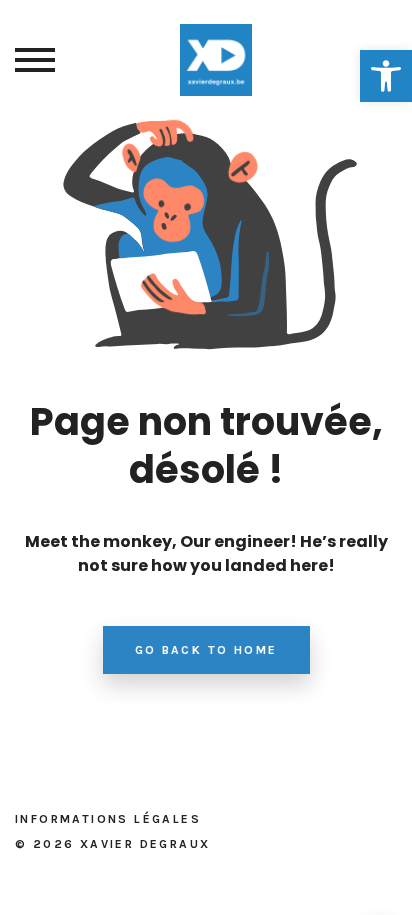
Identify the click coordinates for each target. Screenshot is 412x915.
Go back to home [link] (206, 650)
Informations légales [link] (108, 819)
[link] (386, 76)
